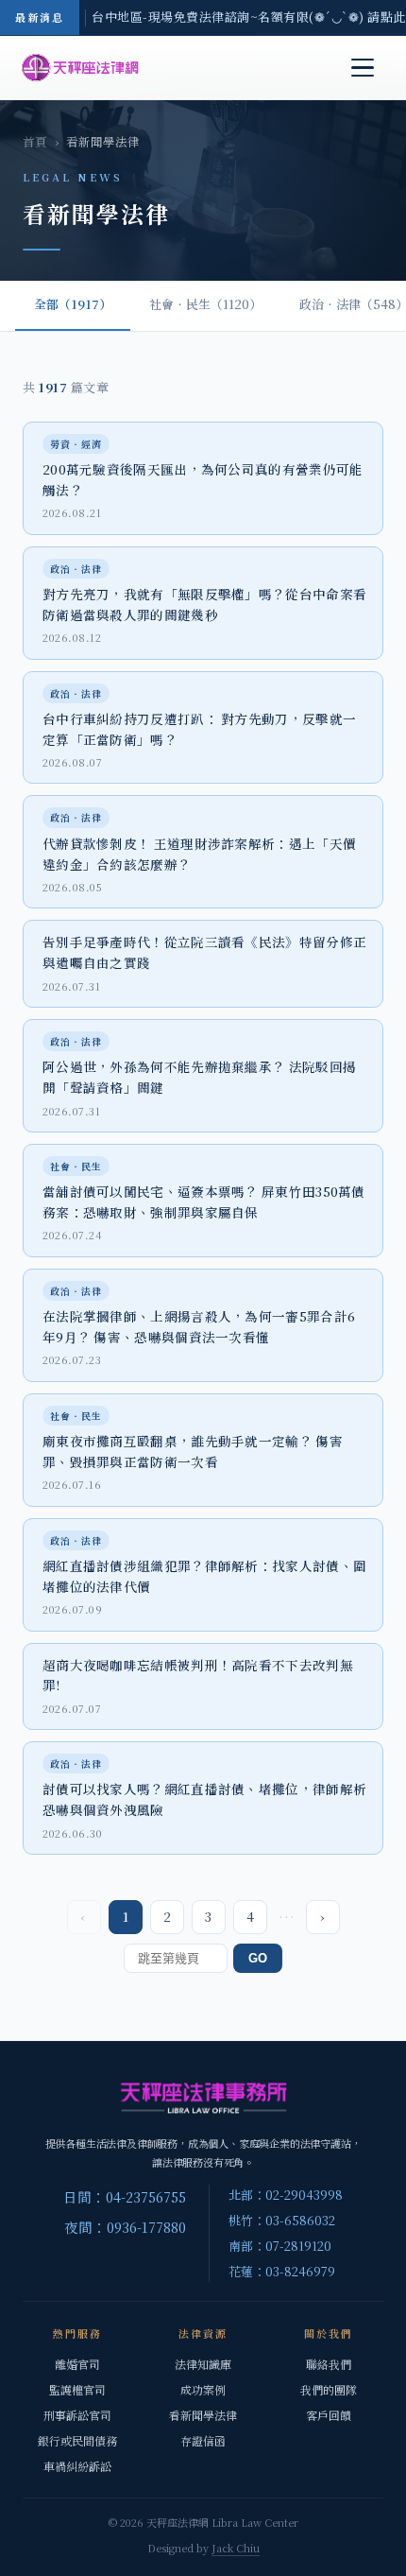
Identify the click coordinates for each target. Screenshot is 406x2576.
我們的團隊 (329, 2389)
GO (258, 1958)
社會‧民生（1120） (205, 304)
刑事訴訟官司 (77, 2415)
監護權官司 (77, 2389)
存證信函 (203, 2440)
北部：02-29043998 (286, 2195)
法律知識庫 (203, 2364)
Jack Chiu (236, 2548)
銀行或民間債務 (77, 2440)
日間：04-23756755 (125, 2196)
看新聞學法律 (203, 2415)
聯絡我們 (329, 2364)
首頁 (35, 142)
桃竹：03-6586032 (282, 2220)
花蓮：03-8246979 (282, 2271)
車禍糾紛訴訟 (77, 2466)
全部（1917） (73, 304)
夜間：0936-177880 (125, 2227)
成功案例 (203, 2389)
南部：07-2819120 (280, 2246)
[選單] (363, 68)
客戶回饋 (329, 2415)
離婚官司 (77, 2364)
